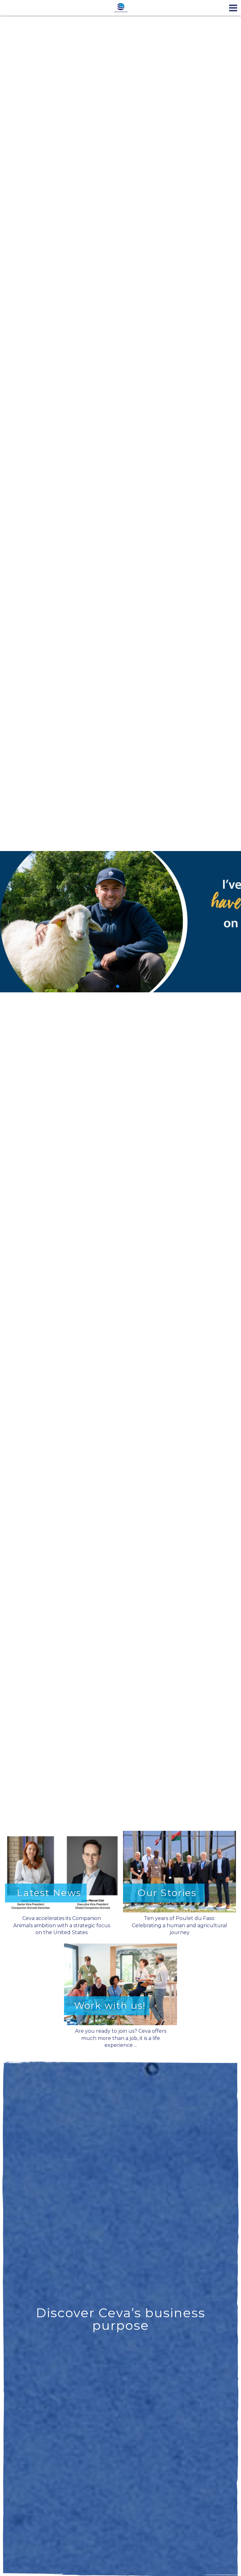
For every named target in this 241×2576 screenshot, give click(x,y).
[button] (120, 922)
